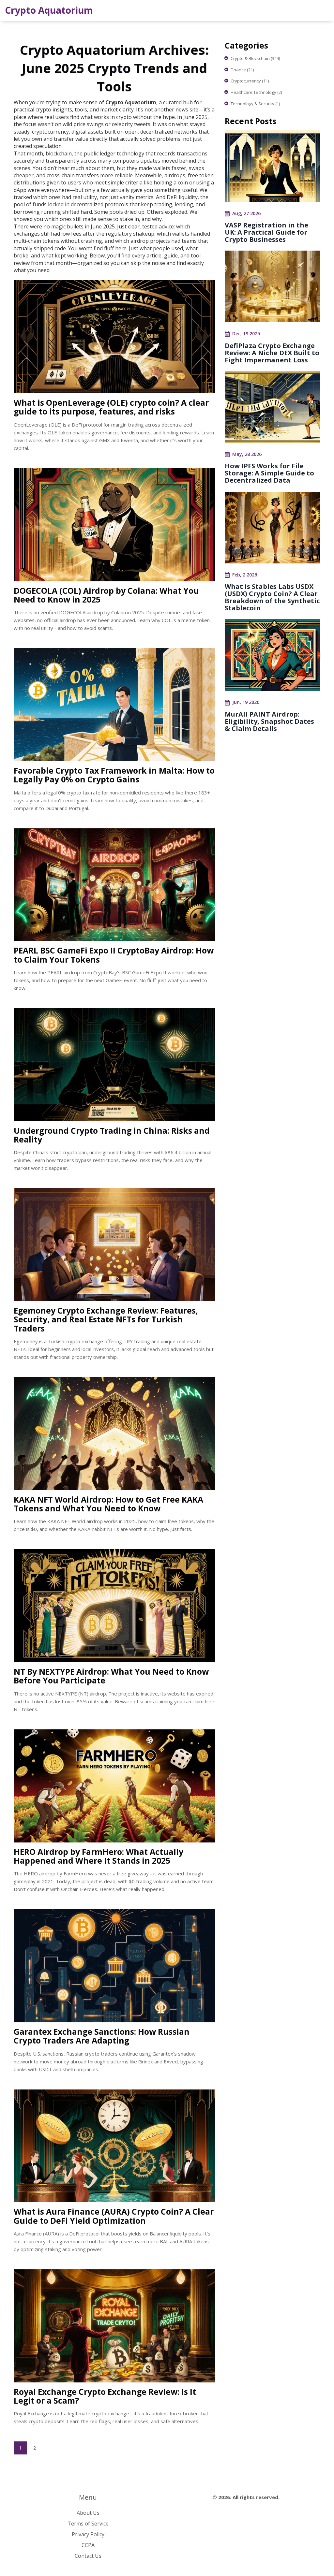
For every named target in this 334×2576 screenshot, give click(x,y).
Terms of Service (88, 2524)
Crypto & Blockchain (255, 58)
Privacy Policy (88, 2534)
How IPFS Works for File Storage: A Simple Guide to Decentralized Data (269, 473)
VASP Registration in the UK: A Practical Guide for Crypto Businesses (266, 232)
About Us (88, 2513)
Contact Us (88, 2556)
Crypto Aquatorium (49, 10)
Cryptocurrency (250, 81)
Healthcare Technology (256, 92)
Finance (242, 70)
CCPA (88, 2545)
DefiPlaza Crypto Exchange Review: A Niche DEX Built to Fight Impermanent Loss (272, 353)
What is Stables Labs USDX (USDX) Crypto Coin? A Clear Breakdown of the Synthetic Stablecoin (272, 597)
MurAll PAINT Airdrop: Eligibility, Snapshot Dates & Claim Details (269, 721)
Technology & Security (255, 104)
